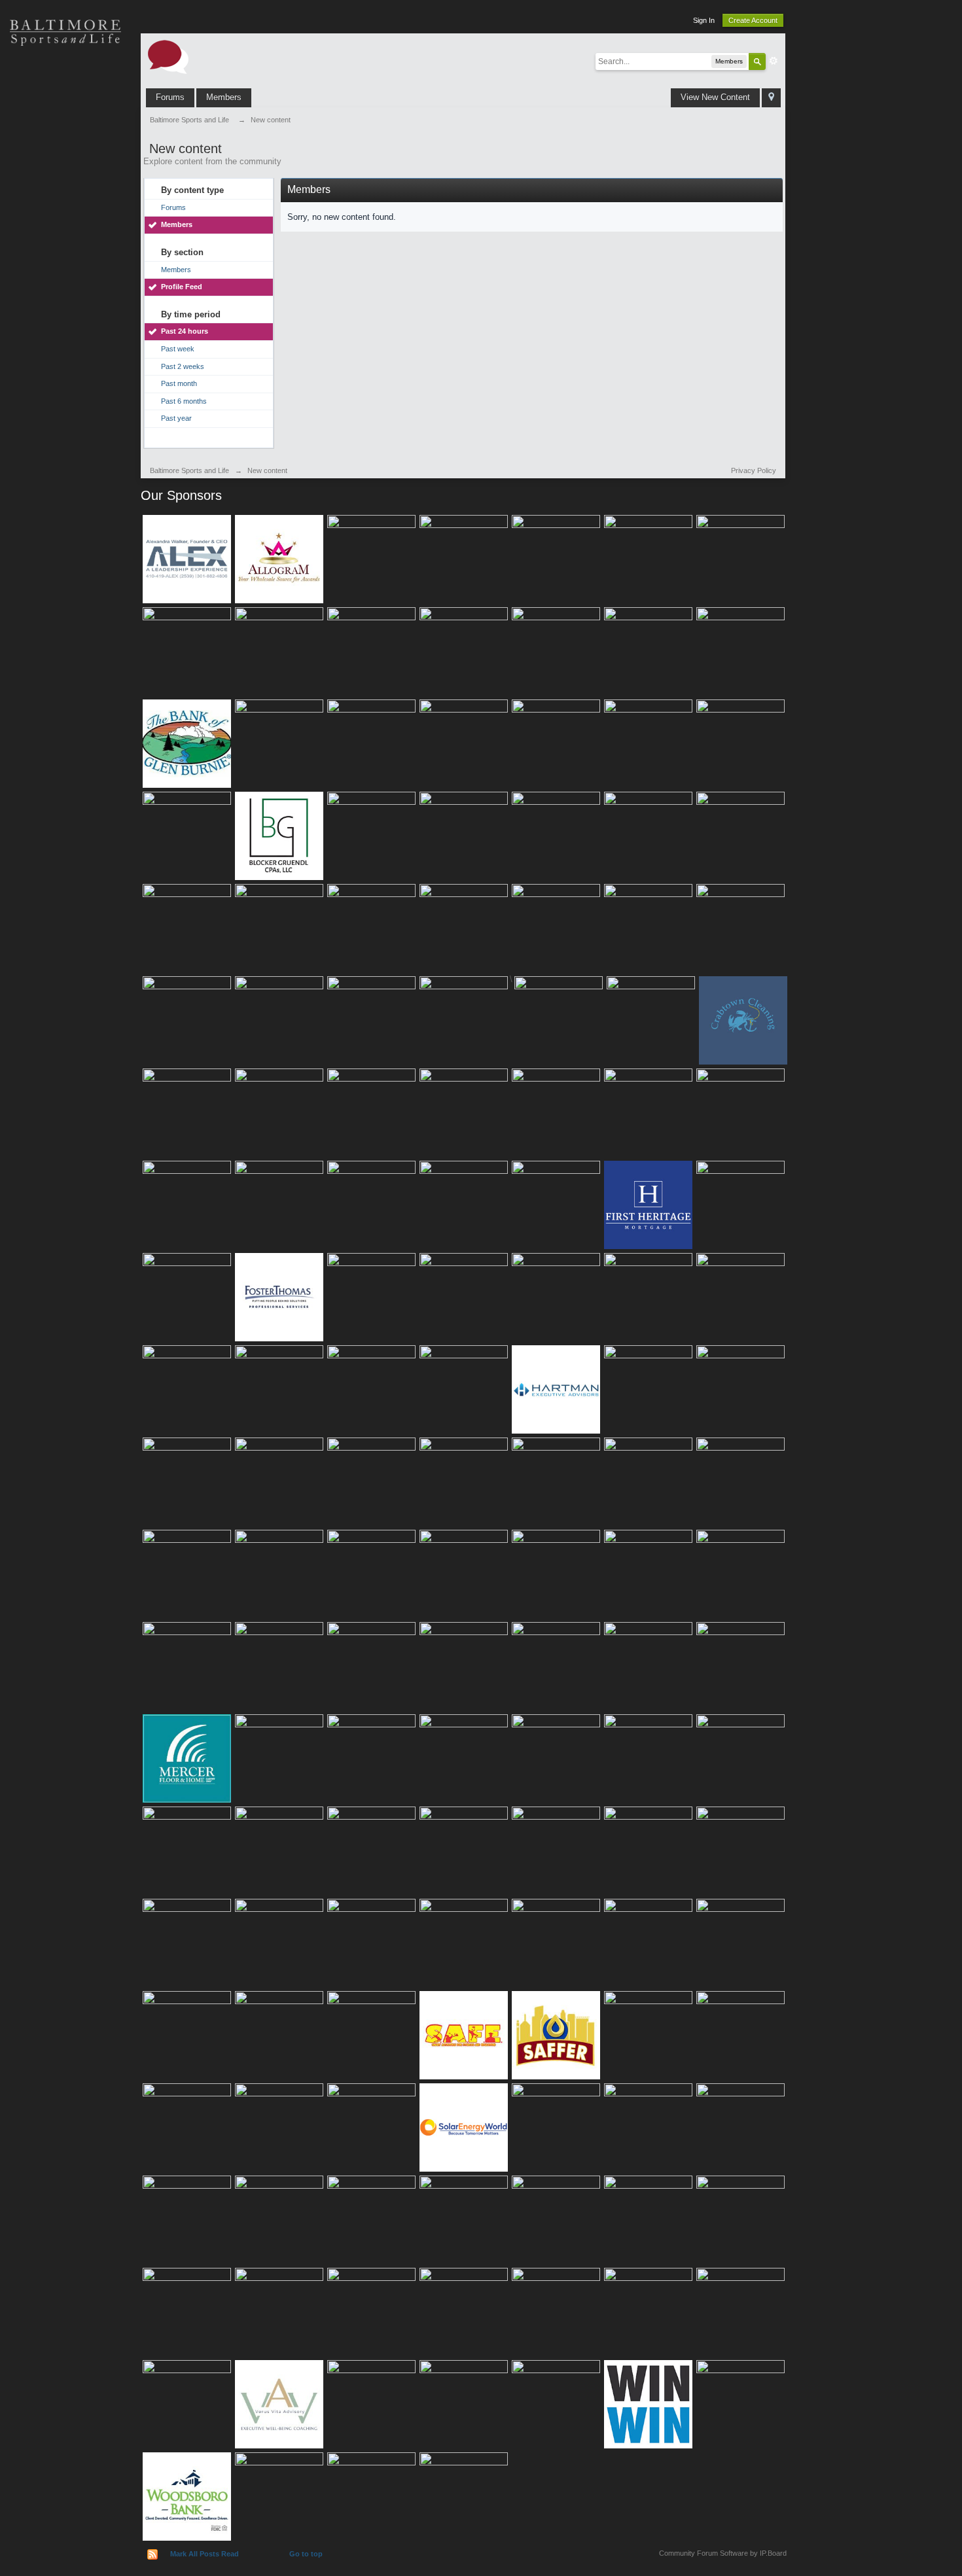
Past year (176, 418)
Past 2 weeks (183, 366)
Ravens (65, 124)
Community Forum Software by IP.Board (723, 2553)
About (65, 308)
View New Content (715, 97)
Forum (65, 262)
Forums (170, 97)
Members (224, 97)
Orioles (65, 79)
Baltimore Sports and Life (189, 470)
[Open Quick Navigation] (771, 98)
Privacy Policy (754, 470)
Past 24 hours (185, 331)
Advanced (774, 61)
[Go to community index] (168, 56)
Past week (178, 349)
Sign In (704, 20)
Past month (179, 383)
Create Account (753, 20)
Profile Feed (182, 287)
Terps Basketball (65, 170)
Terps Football (65, 216)
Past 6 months (184, 401)
